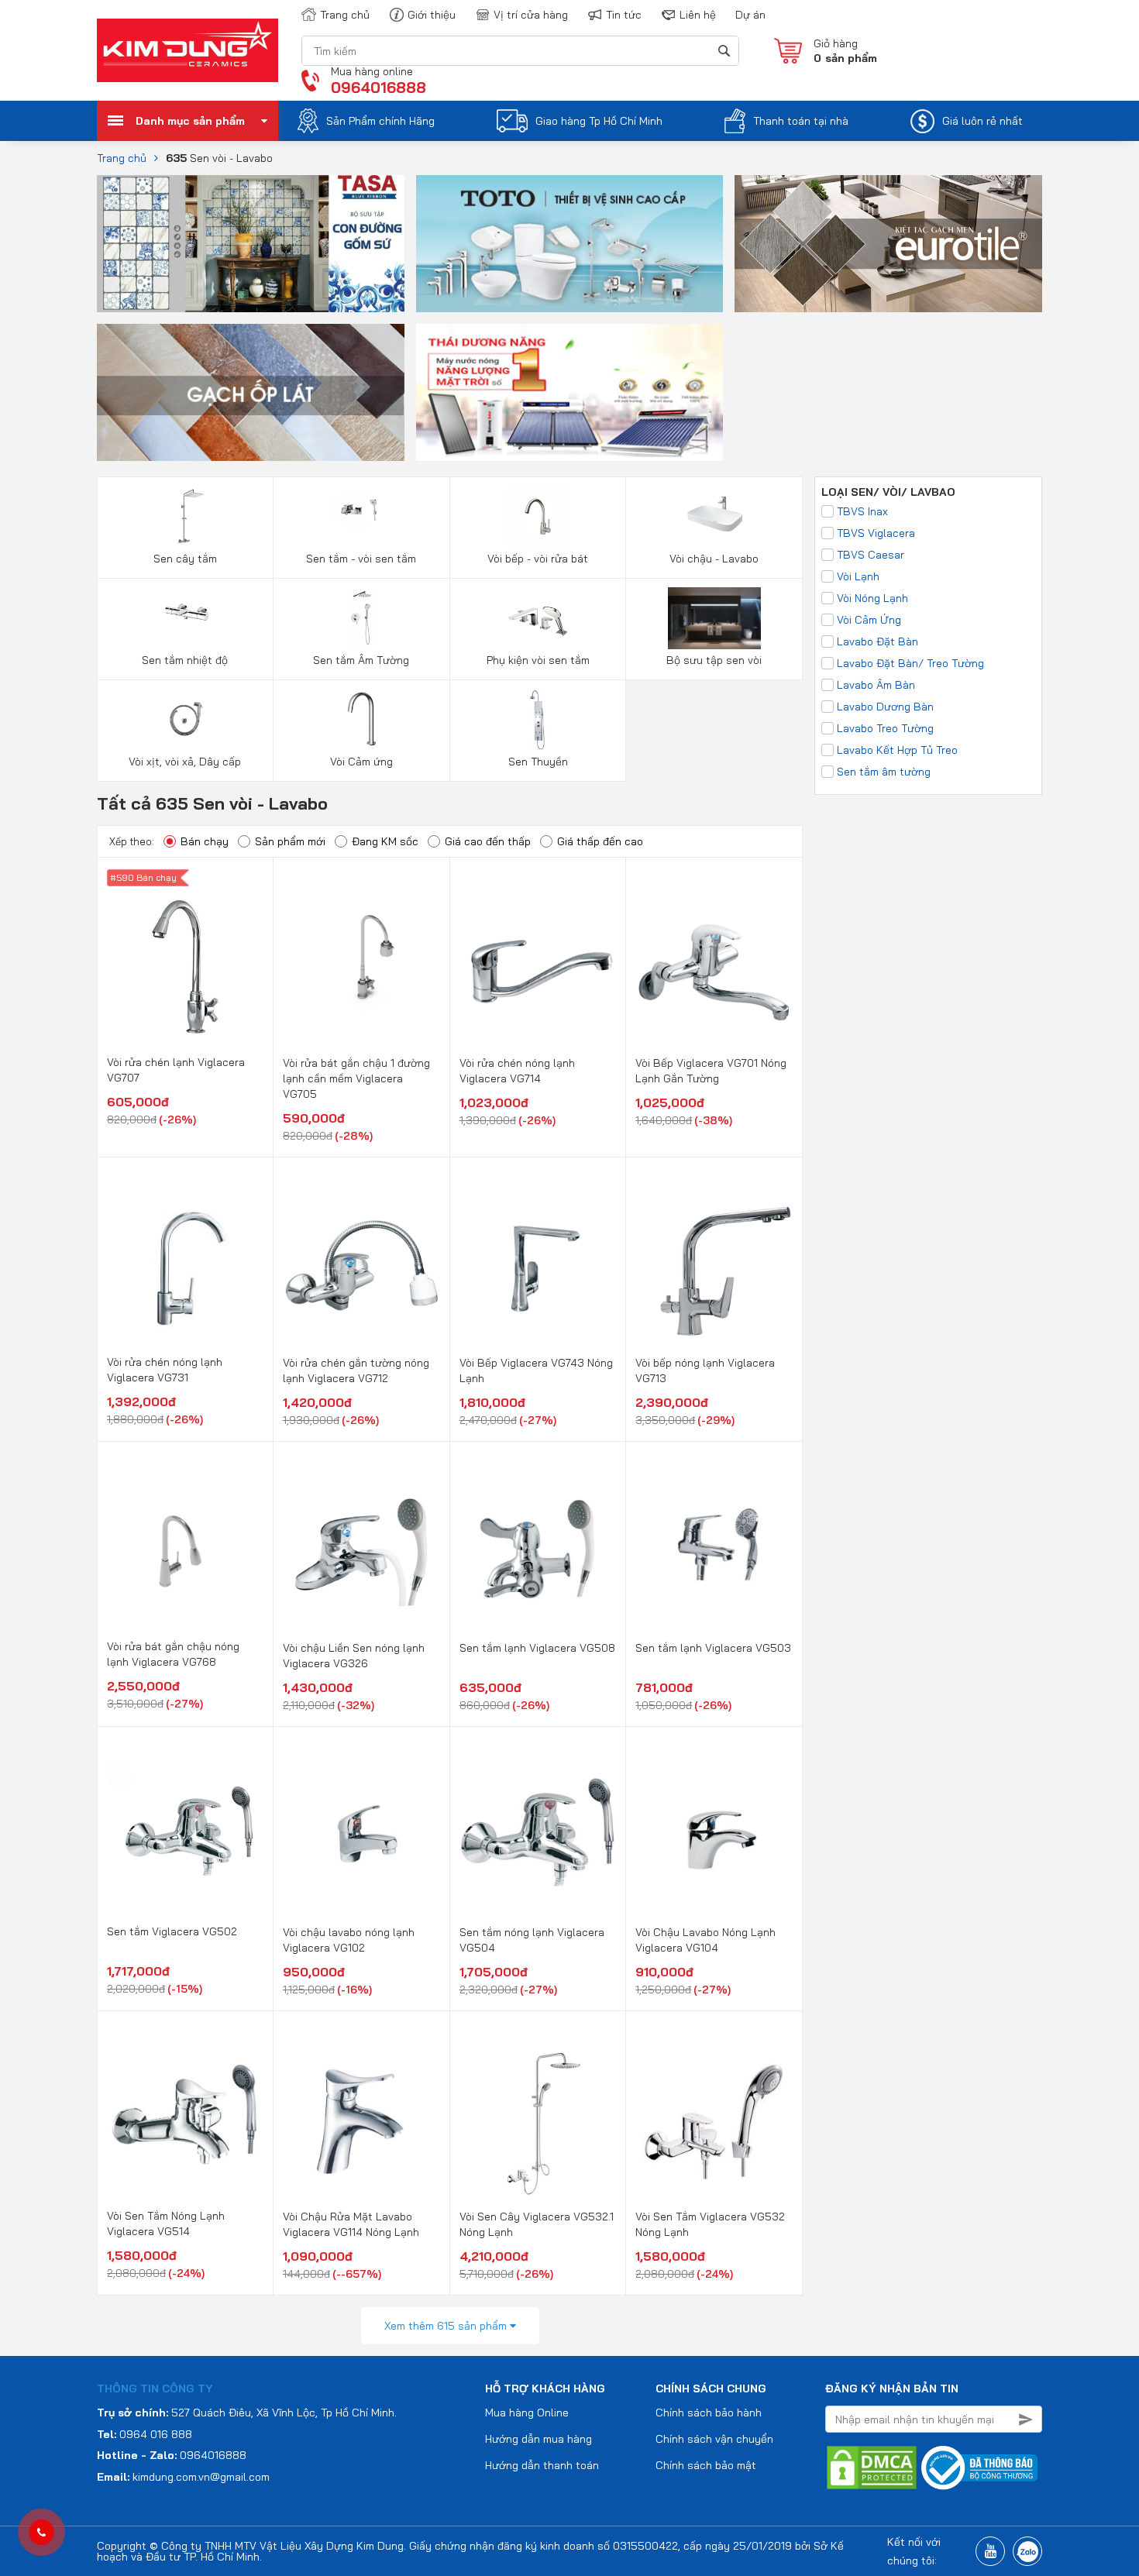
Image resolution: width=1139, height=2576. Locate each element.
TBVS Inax (862, 511)
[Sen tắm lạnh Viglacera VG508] (538, 1543)
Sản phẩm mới (290, 841)
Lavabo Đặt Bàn (877, 641)
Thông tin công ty (155, 2389)
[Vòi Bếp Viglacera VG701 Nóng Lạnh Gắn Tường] (714, 958)
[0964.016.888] (41, 2533)
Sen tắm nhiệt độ (185, 660)
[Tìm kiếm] (723, 51)
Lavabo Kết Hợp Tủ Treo (897, 750)
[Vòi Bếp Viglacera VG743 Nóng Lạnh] (538, 1258)
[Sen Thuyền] (538, 719)
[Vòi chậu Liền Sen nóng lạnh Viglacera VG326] (361, 1543)
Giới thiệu (432, 15)
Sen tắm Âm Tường (361, 660)
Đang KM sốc (385, 841)
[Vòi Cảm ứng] (361, 719)
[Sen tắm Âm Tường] (361, 617)
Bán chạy (205, 841)
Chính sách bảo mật (706, 2465)
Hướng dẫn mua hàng (539, 2439)
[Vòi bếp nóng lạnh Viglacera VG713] (714, 1258)
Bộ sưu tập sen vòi (714, 660)
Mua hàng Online (527, 2413)
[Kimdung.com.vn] (188, 50)
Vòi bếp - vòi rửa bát (538, 559)
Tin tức (624, 15)
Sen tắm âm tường (884, 772)
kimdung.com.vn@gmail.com (201, 2477)
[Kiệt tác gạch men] (888, 242)
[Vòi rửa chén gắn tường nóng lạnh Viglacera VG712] (361, 1258)
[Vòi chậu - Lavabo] (714, 516)
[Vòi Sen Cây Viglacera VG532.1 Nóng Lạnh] (538, 2112)
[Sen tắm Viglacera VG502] (185, 1827)
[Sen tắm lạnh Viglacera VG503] (714, 1543)
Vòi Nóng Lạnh (872, 598)
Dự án (750, 15)
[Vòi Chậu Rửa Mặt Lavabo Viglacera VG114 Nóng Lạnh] (361, 2112)
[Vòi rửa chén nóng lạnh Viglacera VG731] (185, 1258)
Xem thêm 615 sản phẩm (447, 2326)
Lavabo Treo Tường (885, 728)
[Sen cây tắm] (185, 516)
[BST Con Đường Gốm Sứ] (251, 242)
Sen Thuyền (538, 762)
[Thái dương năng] (570, 391)
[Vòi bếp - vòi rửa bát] (538, 516)
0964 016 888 (156, 2434)
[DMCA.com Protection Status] (872, 2467)
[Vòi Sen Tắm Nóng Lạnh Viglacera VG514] (185, 2112)
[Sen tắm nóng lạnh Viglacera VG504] (538, 1828)
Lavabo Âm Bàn (876, 685)
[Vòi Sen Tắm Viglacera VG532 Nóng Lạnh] (714, 2112)
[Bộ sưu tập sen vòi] (714, 617)
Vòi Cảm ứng (361, 762)
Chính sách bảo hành (709, 2413)
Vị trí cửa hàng (531, 15)
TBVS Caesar (871, 555)
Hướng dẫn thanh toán (542, 2465)
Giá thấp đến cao (600, 841)
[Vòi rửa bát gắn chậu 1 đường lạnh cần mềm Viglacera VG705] (361, 958)
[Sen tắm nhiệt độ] (185, 617)
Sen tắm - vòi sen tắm (361, 559)
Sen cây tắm (185, 559)
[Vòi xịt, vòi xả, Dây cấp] (185, 719)
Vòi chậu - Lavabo (714, 559)
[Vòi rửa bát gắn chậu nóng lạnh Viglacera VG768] (185, 1542)
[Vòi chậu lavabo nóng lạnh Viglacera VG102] (361, 1828)
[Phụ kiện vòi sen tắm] (538, 617)
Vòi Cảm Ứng (869, 620)
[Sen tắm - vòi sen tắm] (361, 516)
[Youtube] (990, 2551)
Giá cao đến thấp (488, 841)
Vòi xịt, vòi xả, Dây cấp (185, 762)
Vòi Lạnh (858, 576)
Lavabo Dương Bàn (885, 707)
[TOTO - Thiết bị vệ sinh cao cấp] (570, 242)
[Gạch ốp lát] (251, 391)
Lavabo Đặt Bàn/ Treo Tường (910, 663)
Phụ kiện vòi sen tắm (538, 660)
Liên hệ (698, 15)
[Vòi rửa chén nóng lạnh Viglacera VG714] (538, 958)
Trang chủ (345, 15)
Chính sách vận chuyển (714, 2439)
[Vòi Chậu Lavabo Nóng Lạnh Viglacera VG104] (714, 1828)
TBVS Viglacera (876, 533)
